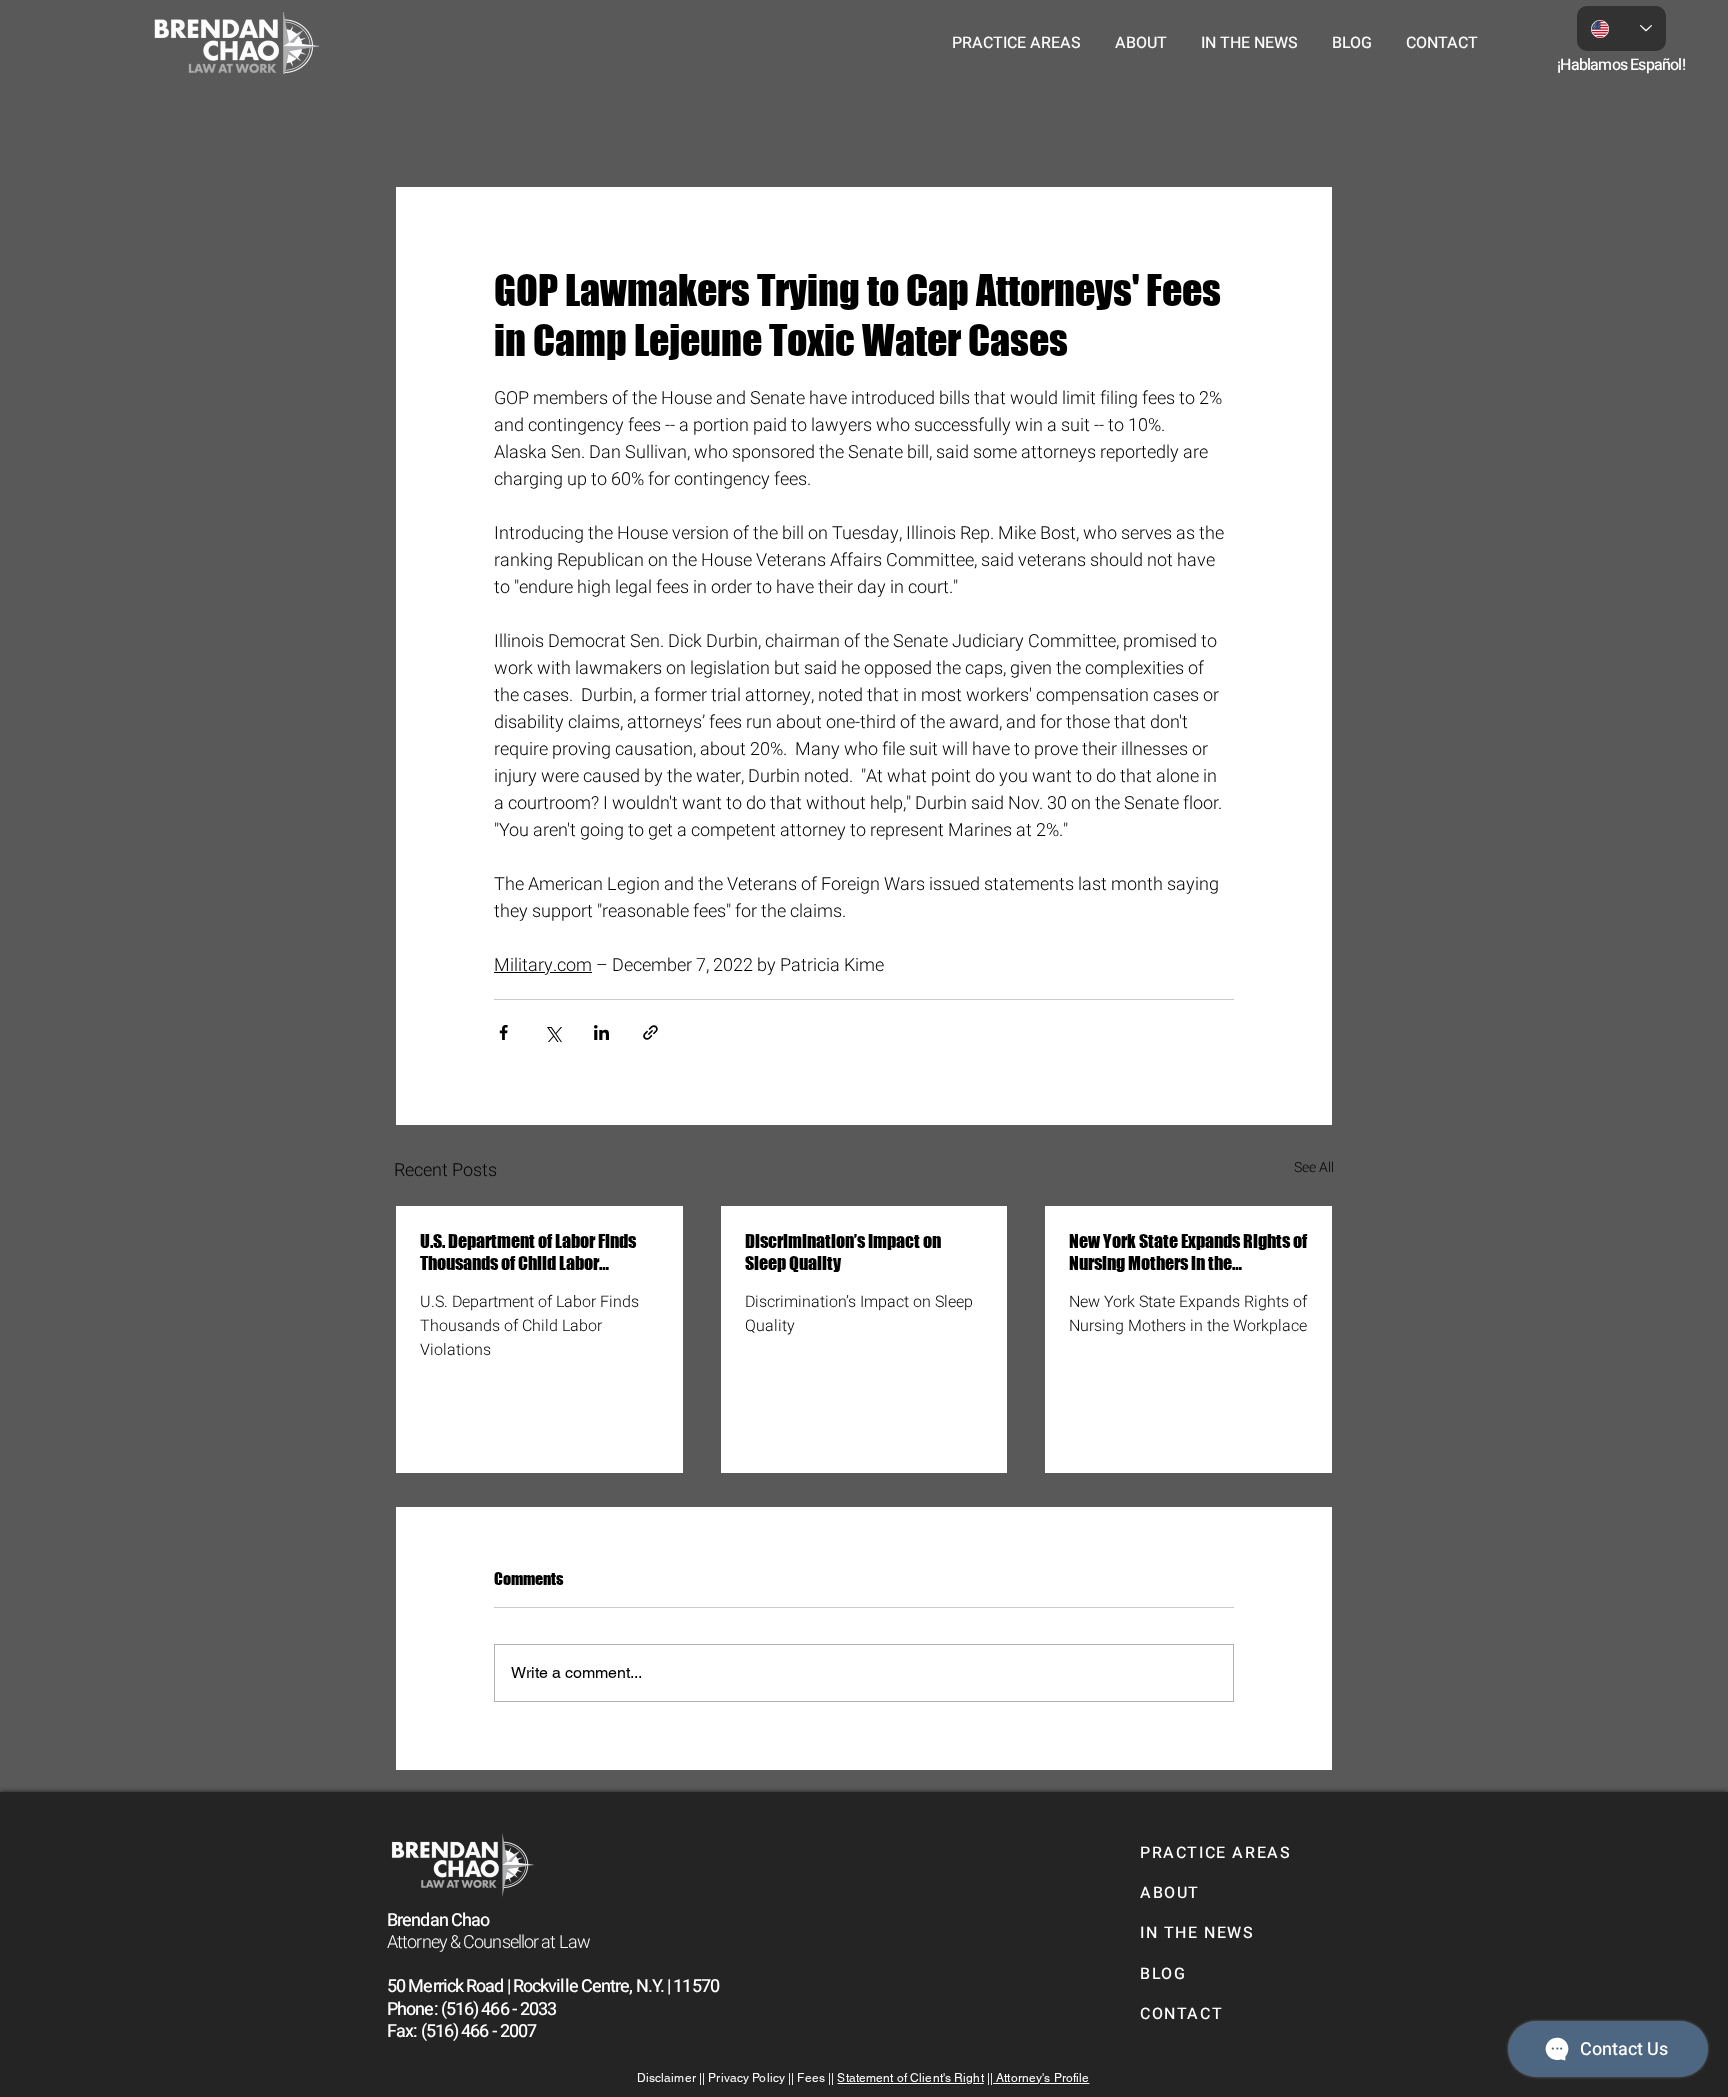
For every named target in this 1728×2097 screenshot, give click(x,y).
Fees (812, 2078)
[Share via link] (650, 1032)
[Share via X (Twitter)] (552, 1032)
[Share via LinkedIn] (601, 1032)
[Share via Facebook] (503, 1032)
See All (1314, 1167)
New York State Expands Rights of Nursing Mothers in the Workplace (1188, 1252)
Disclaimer (668, 2078)
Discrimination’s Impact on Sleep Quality (843, 1252)
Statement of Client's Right (910, 2078)
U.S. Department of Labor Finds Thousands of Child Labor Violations (528, 1252)
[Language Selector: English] (1621, 28)
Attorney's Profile (1041, 2078)
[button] (1016, 43)
